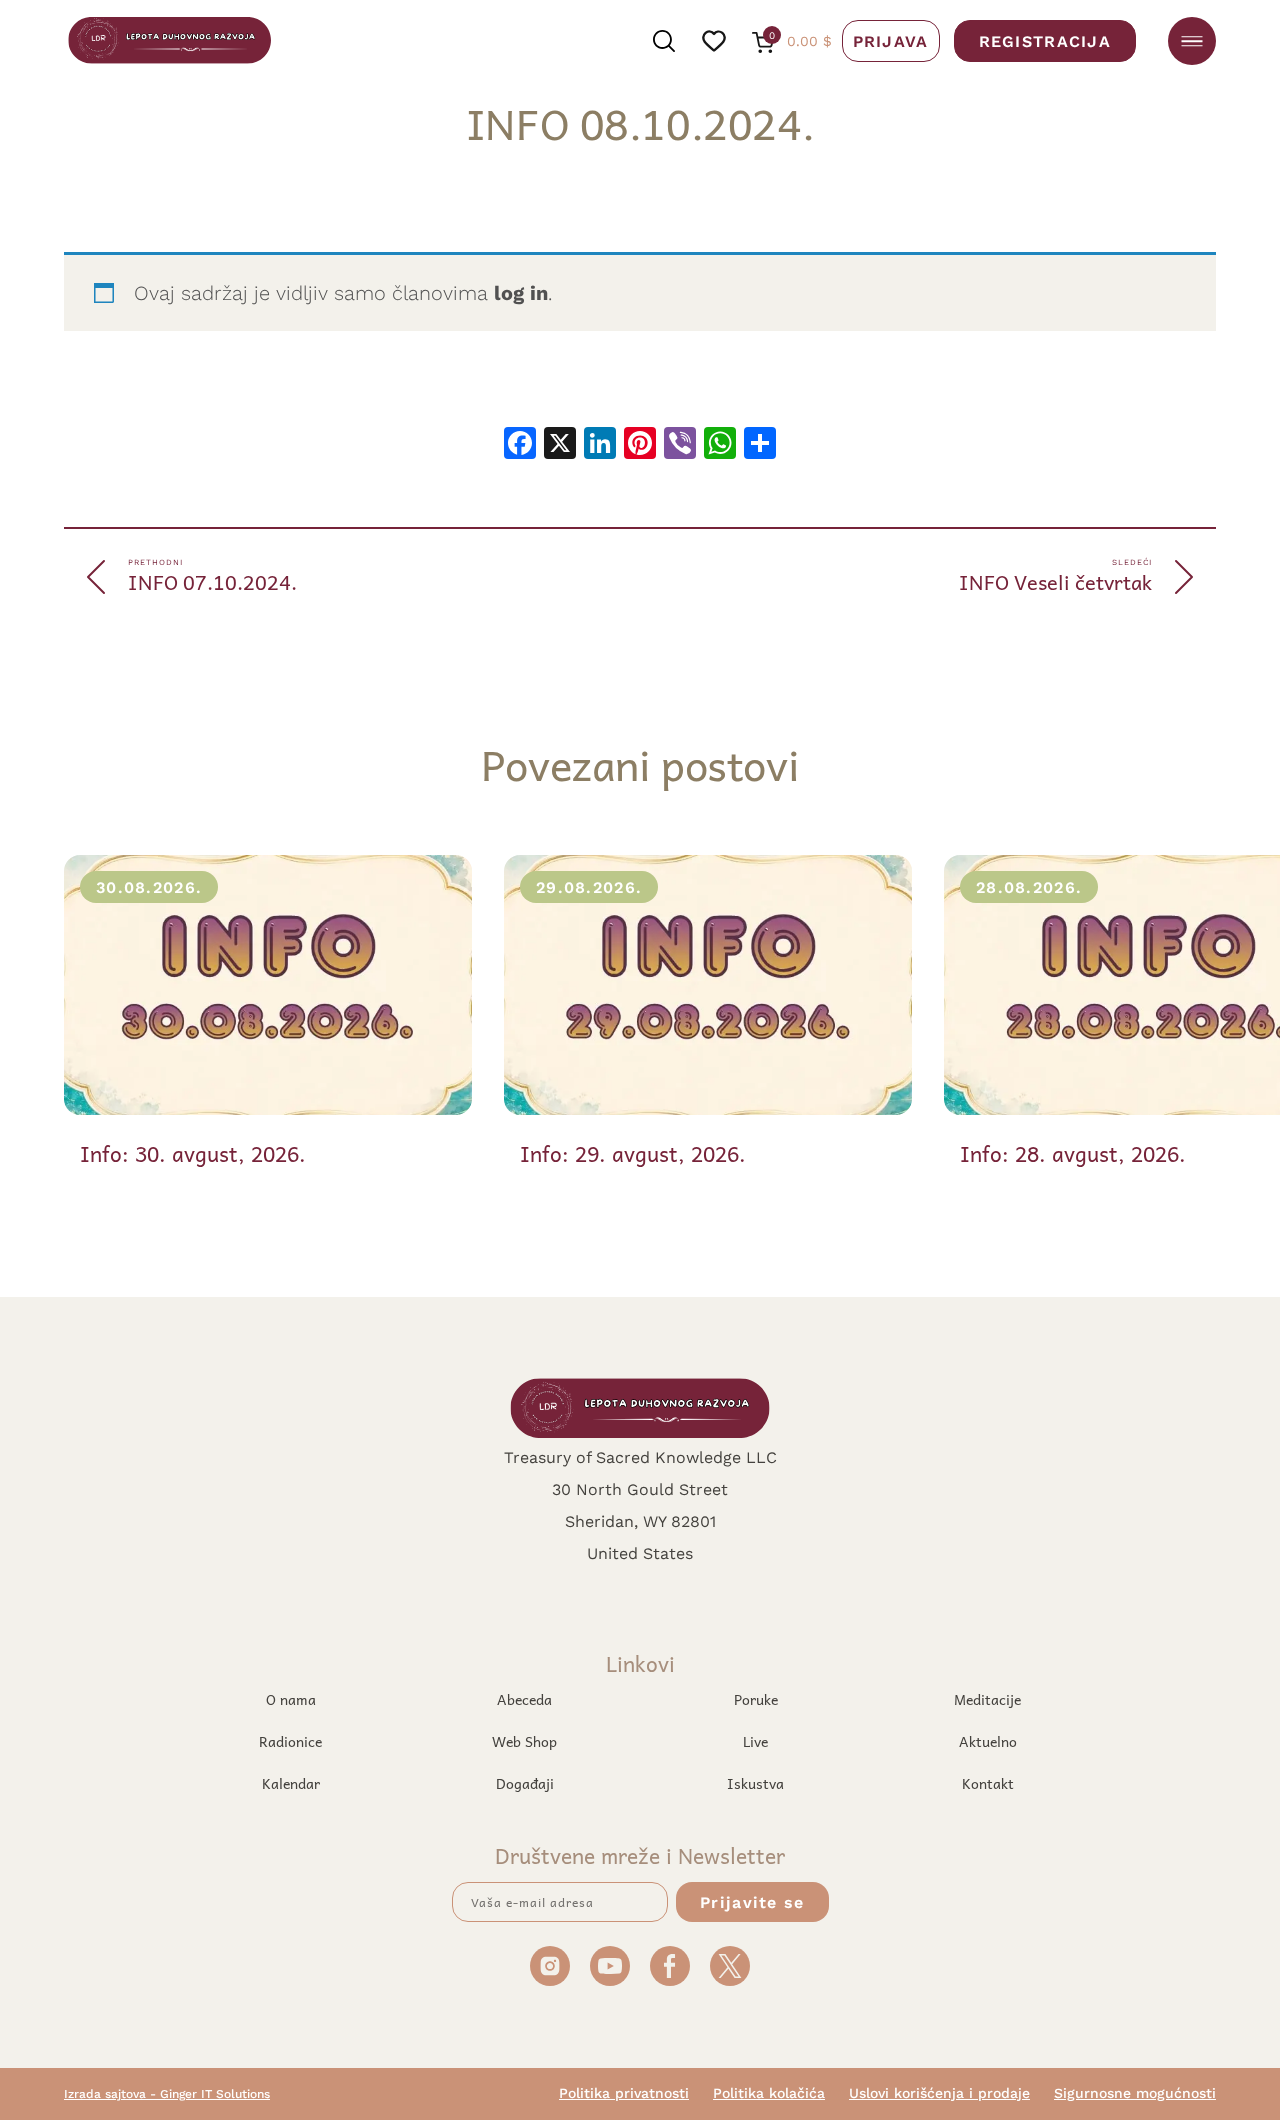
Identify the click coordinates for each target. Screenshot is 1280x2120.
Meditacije (987, 1699)
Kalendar (291, 1783)
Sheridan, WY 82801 (640, 1520)
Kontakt (988, 1783)
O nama (291, 1699)
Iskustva (755, 1783)
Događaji (525, 1783)
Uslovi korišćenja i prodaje (939, 2093)
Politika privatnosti (624, 2093)
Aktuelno (988, 1741)
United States (640, 1552)
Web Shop (524, 1741)
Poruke (756, 1699)
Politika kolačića (769, 2093)
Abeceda (524, 1699)
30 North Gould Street (640, 1488)
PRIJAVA (891, 40)
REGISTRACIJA (1045, 40)
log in (521, 292)
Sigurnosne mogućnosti (1135, 2093)
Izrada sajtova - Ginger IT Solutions (167, 2093)
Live (755, 1741)
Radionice (290, 1741)
